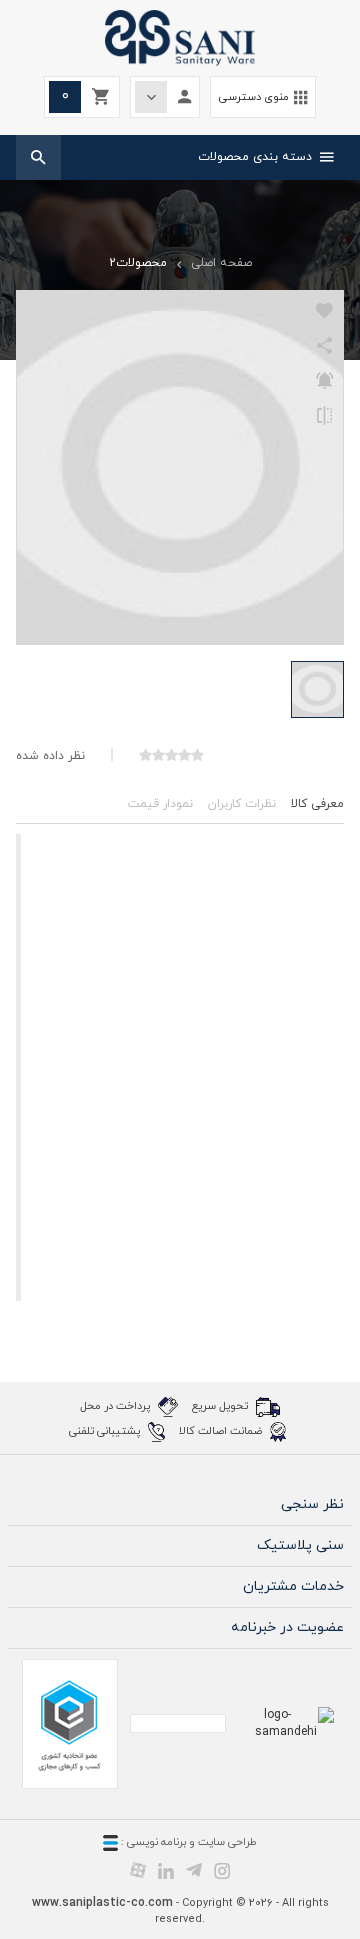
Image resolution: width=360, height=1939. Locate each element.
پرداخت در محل (116, 1405)
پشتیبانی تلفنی (106, 1430)
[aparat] (138, 1870)
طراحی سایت (227, 1842)
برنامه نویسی (155, 1842)
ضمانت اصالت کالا (222, 1430)
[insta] (222, 1870)
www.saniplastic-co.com (102, 1903)
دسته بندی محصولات (266, 157)
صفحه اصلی (221, 263)
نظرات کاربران (242, 804)
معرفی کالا (317, 804)
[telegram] (194, 1870)
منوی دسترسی (263, 97)
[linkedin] (166, 1870)
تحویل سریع (221, 1405)
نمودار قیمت (160, 804)
